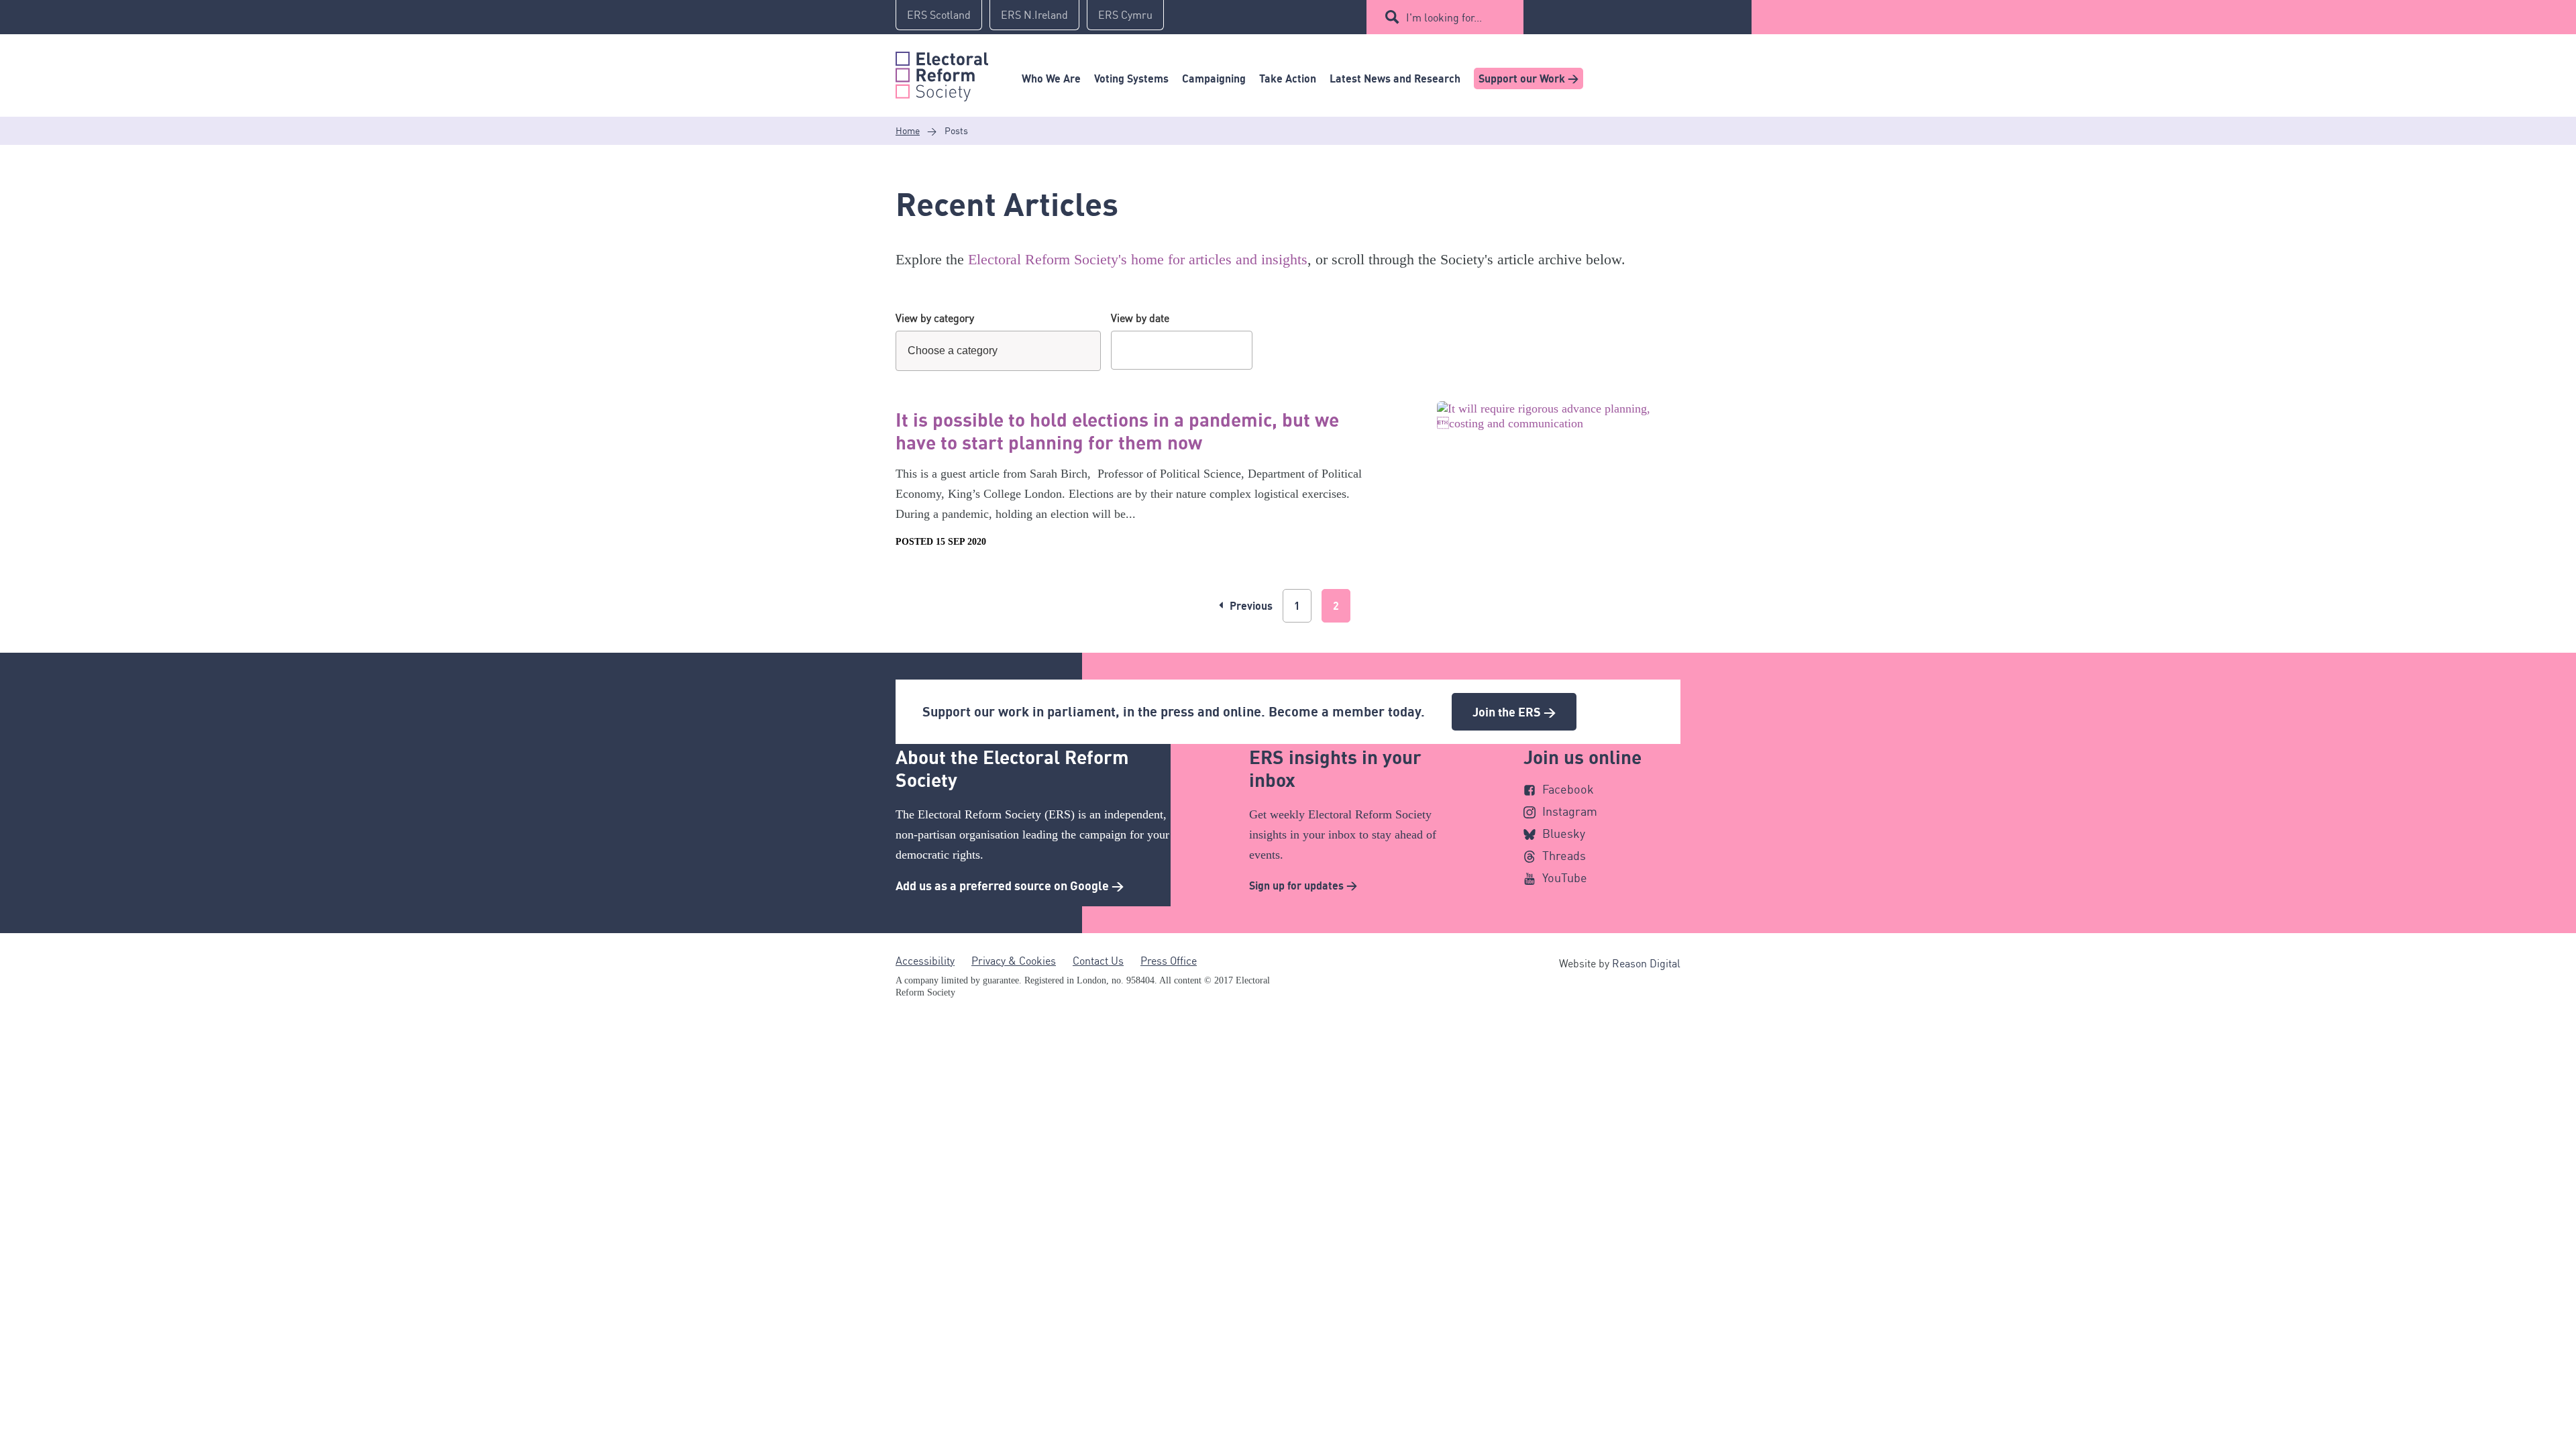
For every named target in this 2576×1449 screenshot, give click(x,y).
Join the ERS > (1514, 712)
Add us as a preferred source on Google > (1010, 885)
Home (908, 130)
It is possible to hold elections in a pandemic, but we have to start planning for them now (1117, 431)
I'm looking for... (1444, 17)
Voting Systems (1131, 78)
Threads (1564, 855)
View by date (1140, 318)
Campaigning (1214, 78)
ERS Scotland (939, 15)
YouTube (1565, 877)
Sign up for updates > (1303, 885)
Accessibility (925, 961)
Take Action (1288, 78)
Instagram (1570, 811)
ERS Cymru (1125, 15)
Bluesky (1564, 833)
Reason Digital (1646, 963)
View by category (935, 318)
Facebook (1568, 789)
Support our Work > (1528, 78)
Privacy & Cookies (1014, 961)
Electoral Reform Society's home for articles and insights (1138, 259)
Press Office (1169, 961)
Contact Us (1098, 961)
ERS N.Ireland (1034, 15)
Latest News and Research (1395, 78)
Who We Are (1051, 78)
